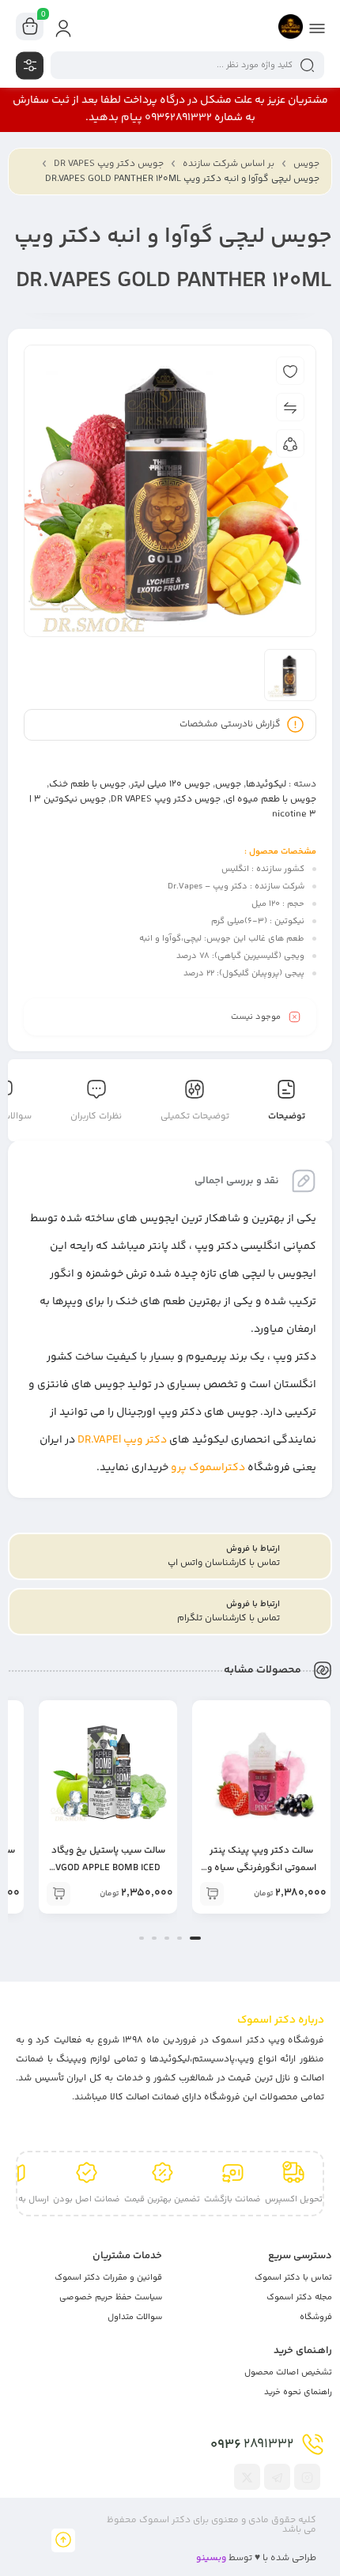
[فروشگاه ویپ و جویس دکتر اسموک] (291, 26)
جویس (306, 164)
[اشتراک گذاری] (290, 443)
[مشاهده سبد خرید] (30, 27)
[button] (195, 1938)
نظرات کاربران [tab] (96, 1116)
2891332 (252, 2445)
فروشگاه (316, 2317)
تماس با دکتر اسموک (293, 2278)
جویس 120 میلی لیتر (170, 784)
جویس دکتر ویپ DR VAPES (109, 164)
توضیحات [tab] (287, 1116)
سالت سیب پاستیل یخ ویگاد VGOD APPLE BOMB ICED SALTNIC (108, 1868)
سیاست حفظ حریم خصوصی (111, 2297)
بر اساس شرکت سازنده (229, 164)
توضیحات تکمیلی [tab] (195, 1116)
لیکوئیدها (266, 784)
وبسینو (211, 2558)
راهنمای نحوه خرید (298, 2392)
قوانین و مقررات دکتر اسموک (108, 2278)
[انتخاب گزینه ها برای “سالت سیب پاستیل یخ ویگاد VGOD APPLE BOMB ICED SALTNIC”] (59, 1894)
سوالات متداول (135, 2317)
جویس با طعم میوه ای (271, 800)
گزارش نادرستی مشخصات (230, 724)
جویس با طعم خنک (87, 784)
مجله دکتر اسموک (299, 2297)
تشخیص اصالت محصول (288, 2372)
